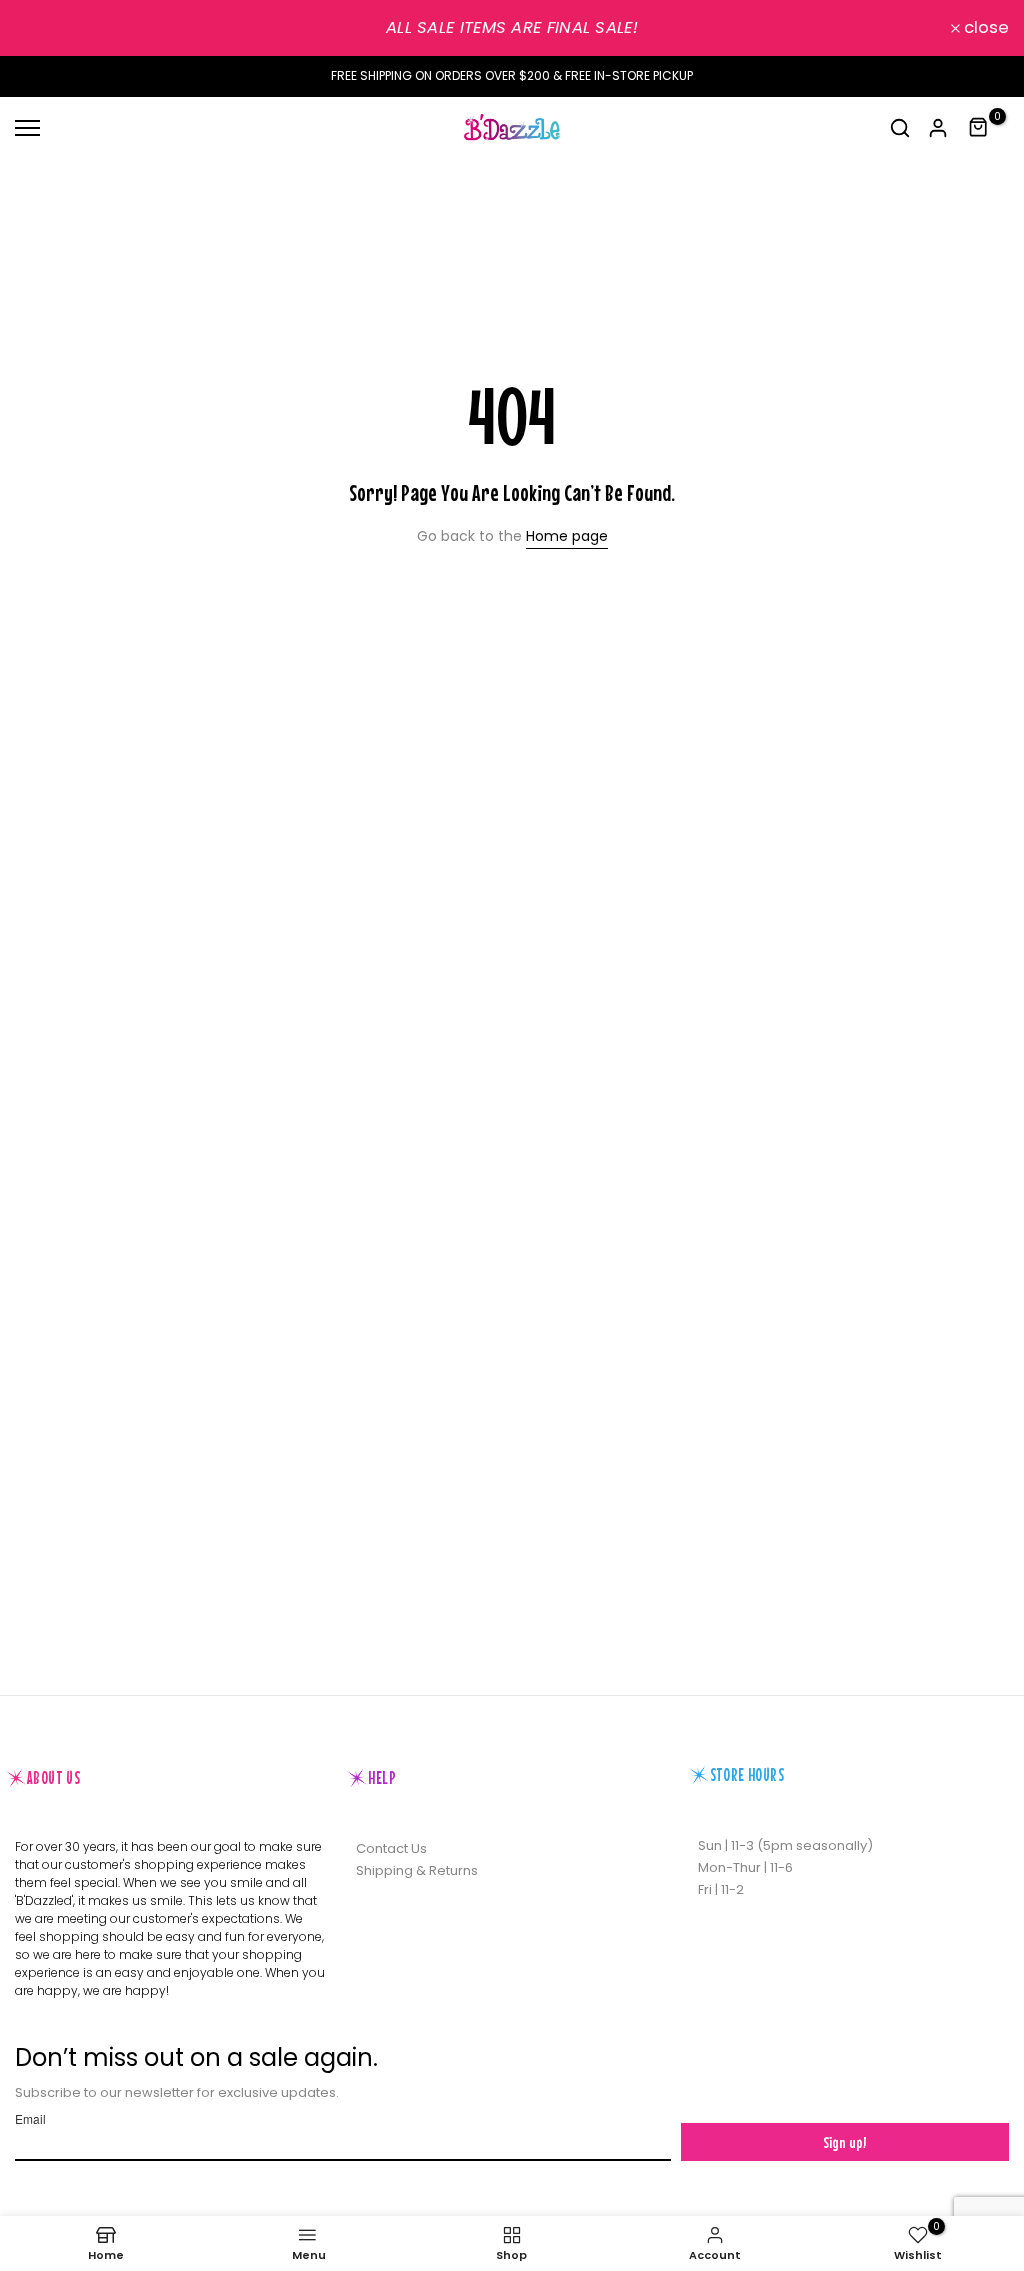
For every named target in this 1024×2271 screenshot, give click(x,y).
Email (30, 2119)
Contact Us (391, 1848)
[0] (979, 128)
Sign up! (844, 2142)
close (48, 28)
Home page (567, 536)
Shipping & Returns (417, 1870)
